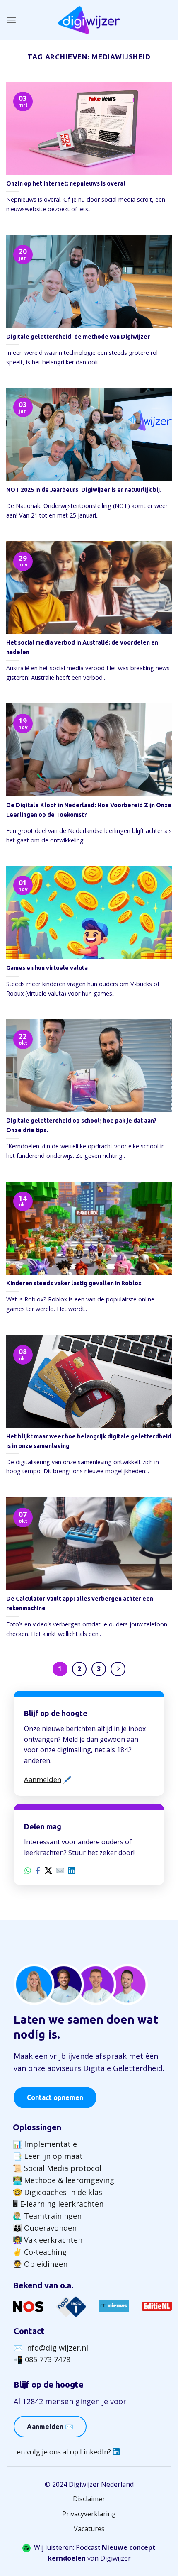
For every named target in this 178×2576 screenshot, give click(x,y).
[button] (12, 20)
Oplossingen (37, 2127)
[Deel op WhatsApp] (28, 1870)
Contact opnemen (55, 2097)
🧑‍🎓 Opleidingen (40, 2264)
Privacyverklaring (89, 2514)
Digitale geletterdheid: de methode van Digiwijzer (78, 337)
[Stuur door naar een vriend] (60, 1870)
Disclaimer (89, 2499)
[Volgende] (118, 1669)
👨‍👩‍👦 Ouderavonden (45, 2228)
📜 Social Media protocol (57, 2168)
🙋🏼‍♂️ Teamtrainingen (47, 2216)
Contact (29, 2331)
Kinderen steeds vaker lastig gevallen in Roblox (74, 1283)
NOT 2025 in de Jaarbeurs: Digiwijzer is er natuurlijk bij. (84, 490)
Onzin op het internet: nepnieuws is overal (66, 183)
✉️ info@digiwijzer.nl (51, 2348)
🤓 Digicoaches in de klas (58, 2192)
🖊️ (48, 1779)
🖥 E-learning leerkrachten (58, 2204)
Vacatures (89, 2529)
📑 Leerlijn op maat (48, 2156)
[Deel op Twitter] (48, 1870)
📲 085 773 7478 (42, 2359)
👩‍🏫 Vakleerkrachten (48, 2240)
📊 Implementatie (45, 2144)
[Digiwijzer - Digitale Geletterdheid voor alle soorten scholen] (89, 20)
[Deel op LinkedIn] (72, 1870)
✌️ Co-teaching (40, 2252)
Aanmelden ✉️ (50, 2427)
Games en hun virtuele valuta (47, 968)
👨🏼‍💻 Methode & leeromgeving (64, 2180)
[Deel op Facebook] (38, 1870)
